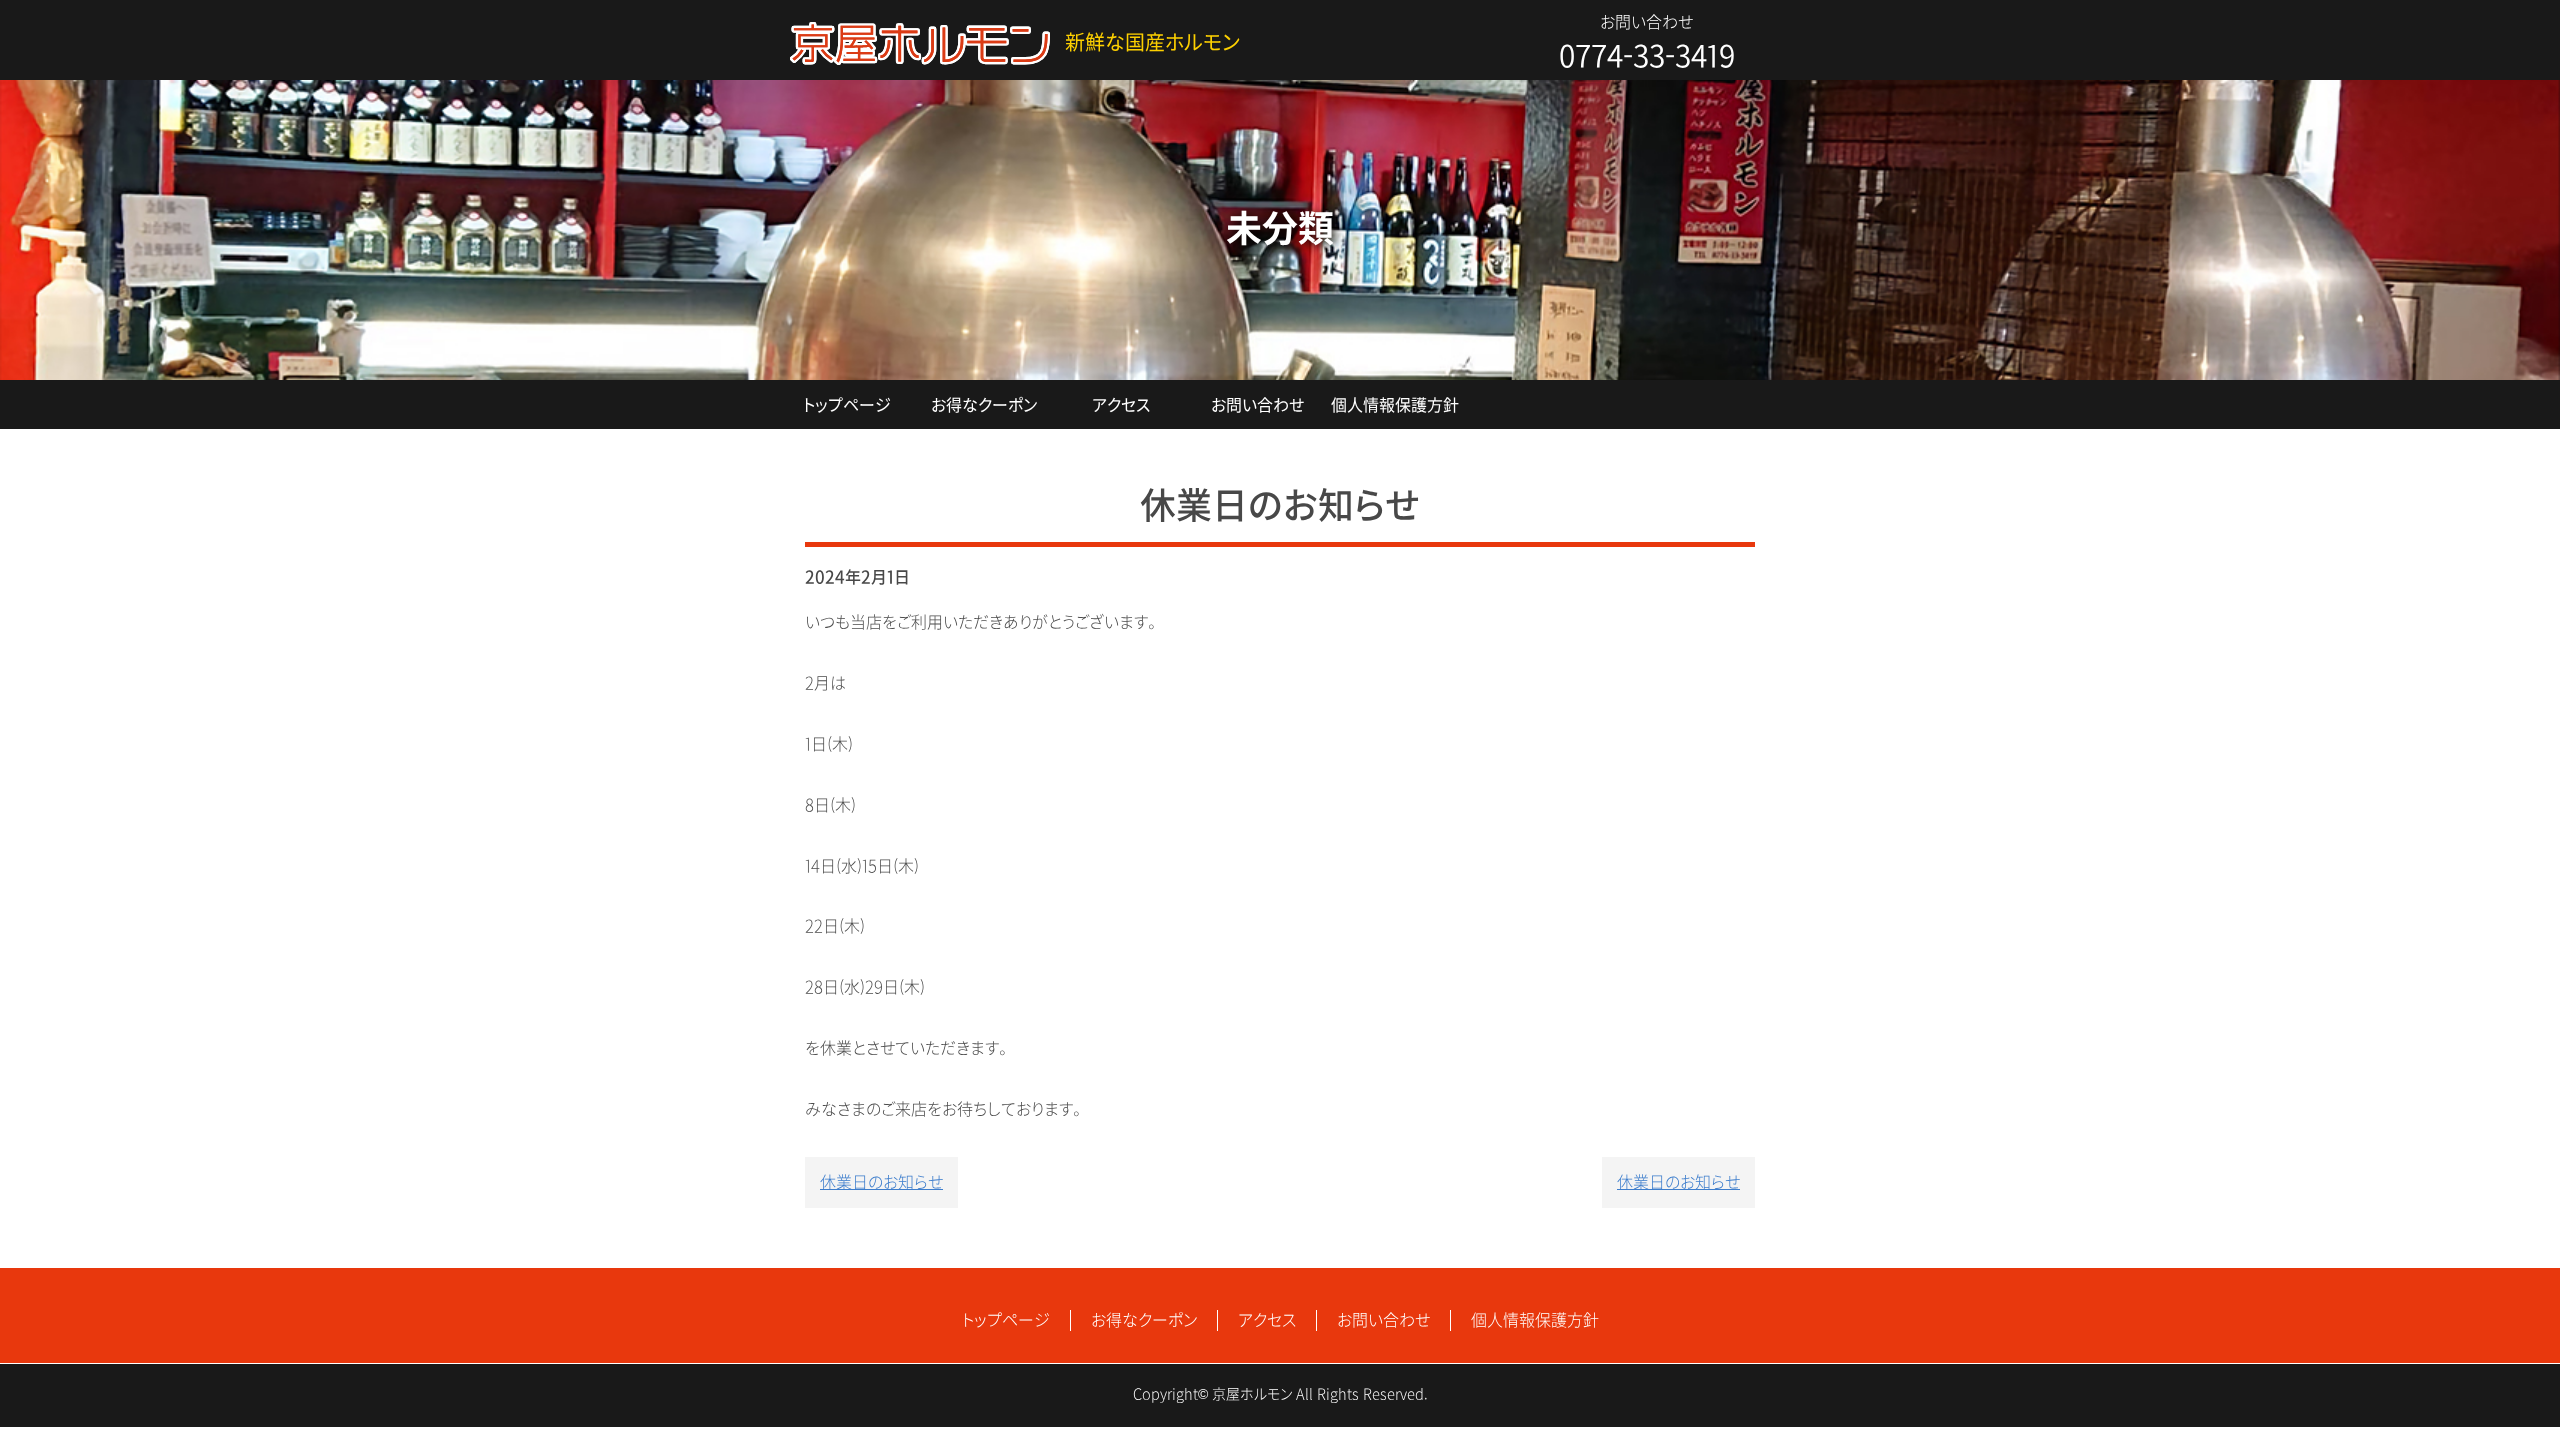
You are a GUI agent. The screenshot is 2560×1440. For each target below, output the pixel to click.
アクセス (1121, 405)
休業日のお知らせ (881, 1182)
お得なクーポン (984, 405)
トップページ (847, 405)
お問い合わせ (1257, 405)
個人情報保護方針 (1395, 405)
